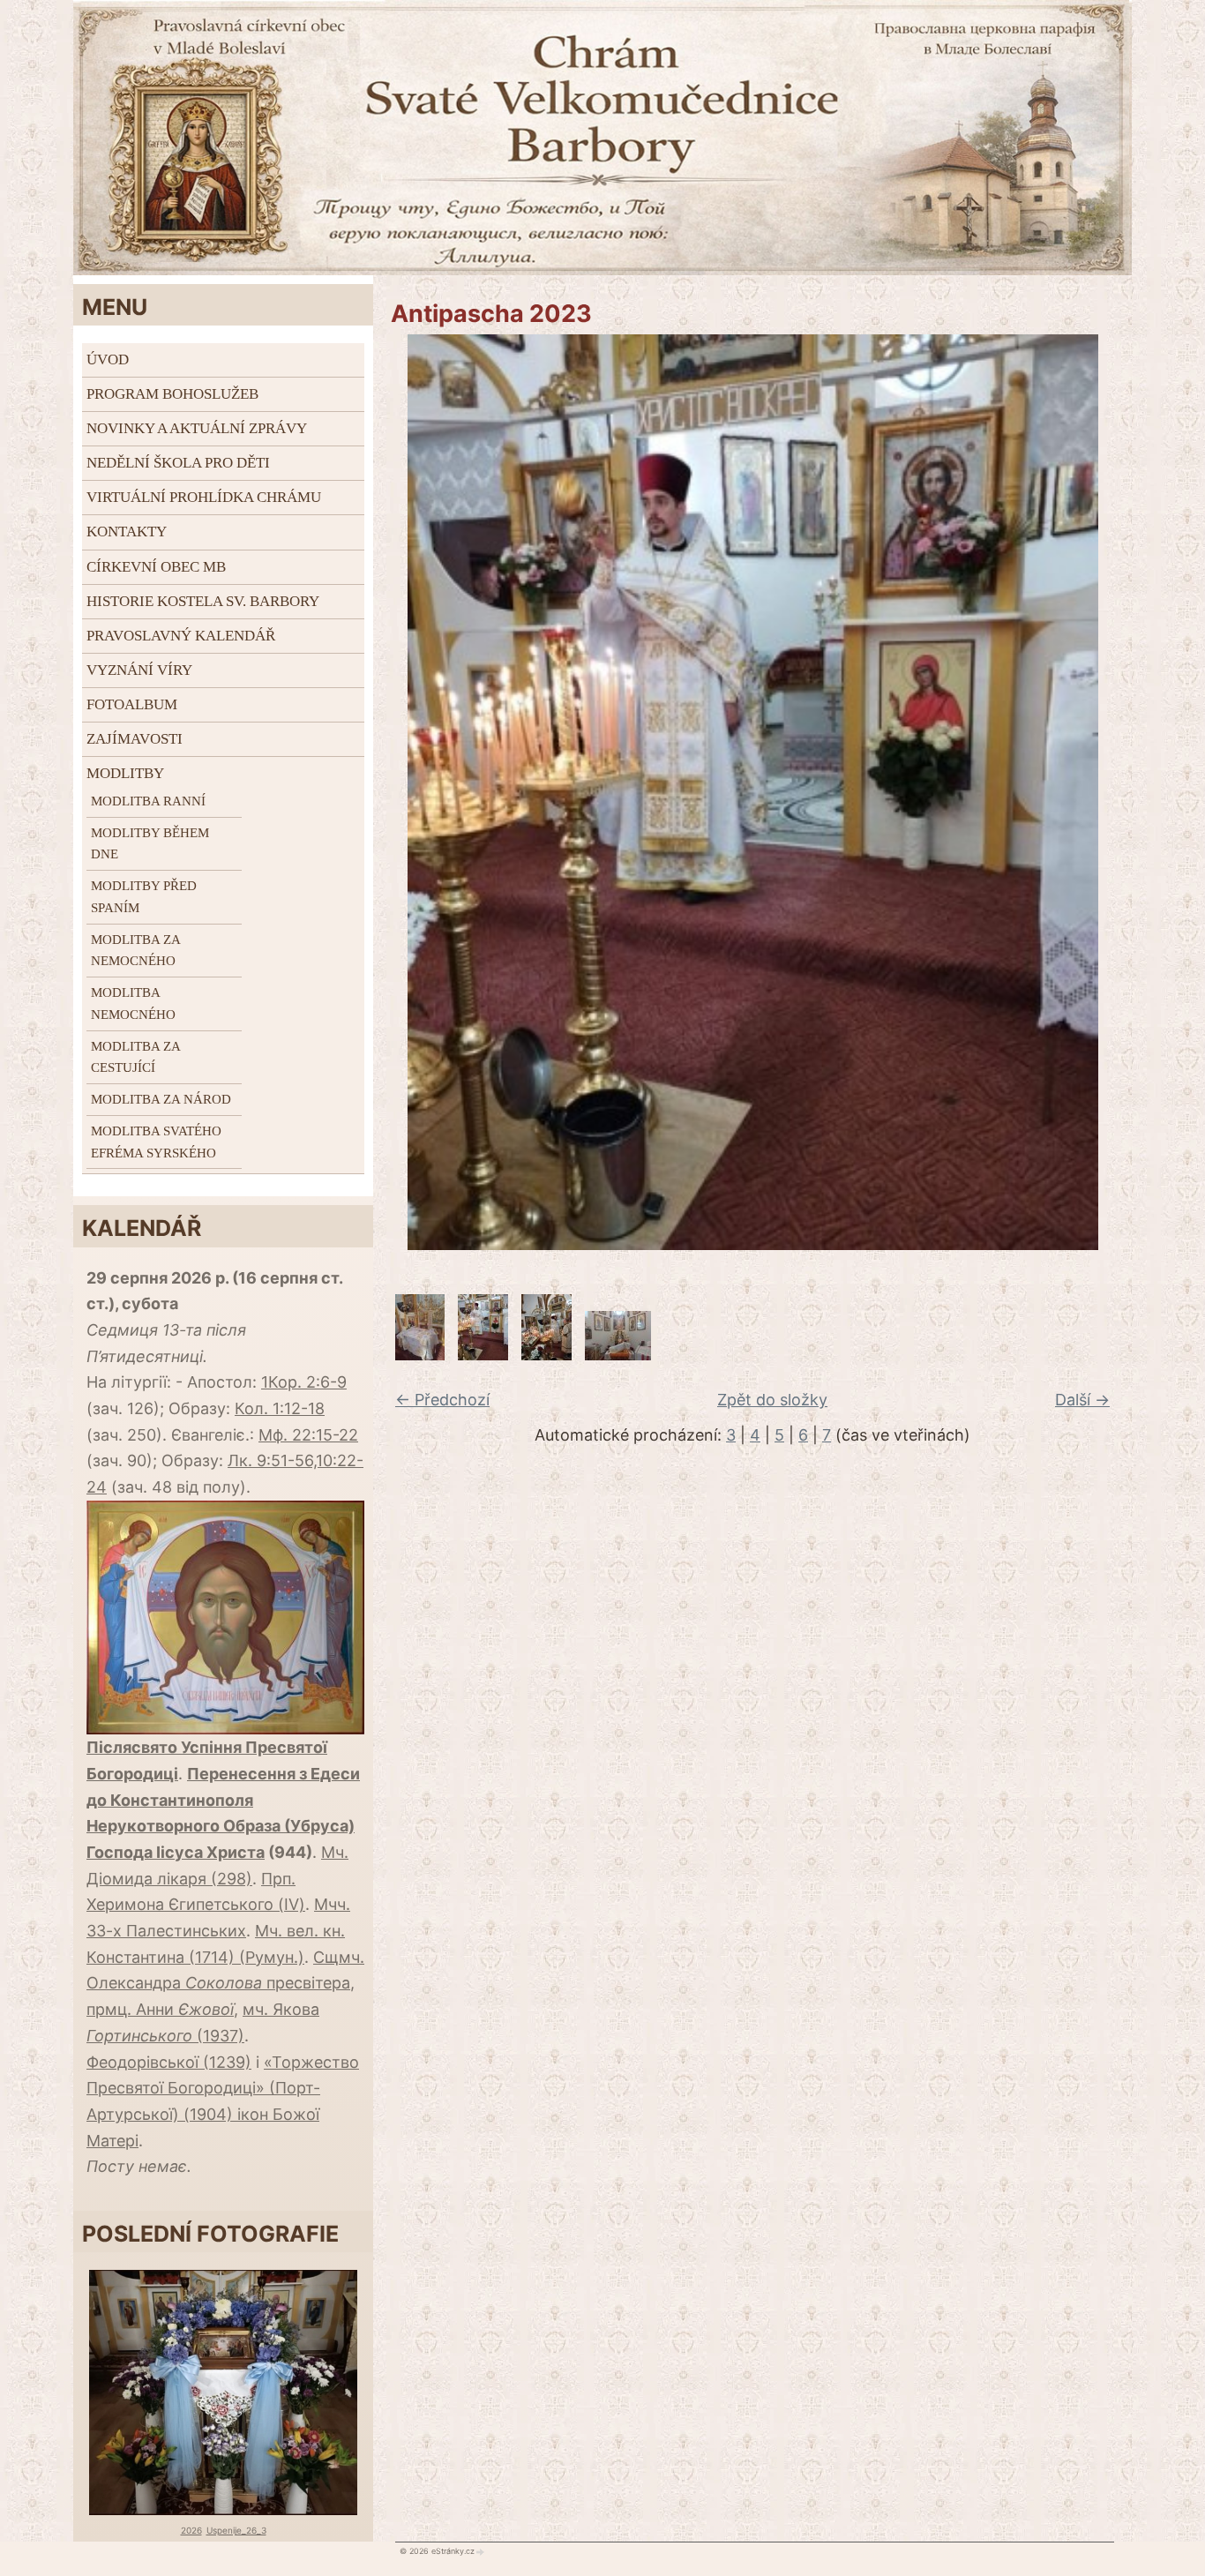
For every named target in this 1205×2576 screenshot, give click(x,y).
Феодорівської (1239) (169, 2062)
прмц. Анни (160, 2009)
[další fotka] (1108, 792)
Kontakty (127, 532)
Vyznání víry (139, 670)
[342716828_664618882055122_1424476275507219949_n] (420, 1355)
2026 (191, 2530)
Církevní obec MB (156, 567)
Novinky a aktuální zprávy (197, 428)
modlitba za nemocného (135, 951)
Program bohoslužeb (172, 394)
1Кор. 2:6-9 (304, 1382)
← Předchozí (442, 1400)
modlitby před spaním (144, 897)
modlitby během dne (150, 844)
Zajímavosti (135, 739)
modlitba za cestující (135, 1057)
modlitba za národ (161, 1099)
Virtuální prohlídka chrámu (204, 497)
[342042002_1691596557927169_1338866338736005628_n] (546, 1355)
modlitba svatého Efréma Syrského (156, 1142)
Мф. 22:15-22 (308, 1435)
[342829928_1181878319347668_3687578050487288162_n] (618, 1355)
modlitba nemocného (133, 1003)
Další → (1082, 1400)
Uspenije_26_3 (236, 2530)
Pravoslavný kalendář (181, 636)
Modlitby (125, 773)
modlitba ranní (148, 801)
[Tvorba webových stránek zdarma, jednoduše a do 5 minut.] (481, 2551)
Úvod (108, 359)
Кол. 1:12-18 (280, 1408)
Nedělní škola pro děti (178, 463)
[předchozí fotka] (397, 792)
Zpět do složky (772, 1400)
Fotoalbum (132, 704)
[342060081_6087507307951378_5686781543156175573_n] (483, 1355)
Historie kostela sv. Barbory (203, 601)
